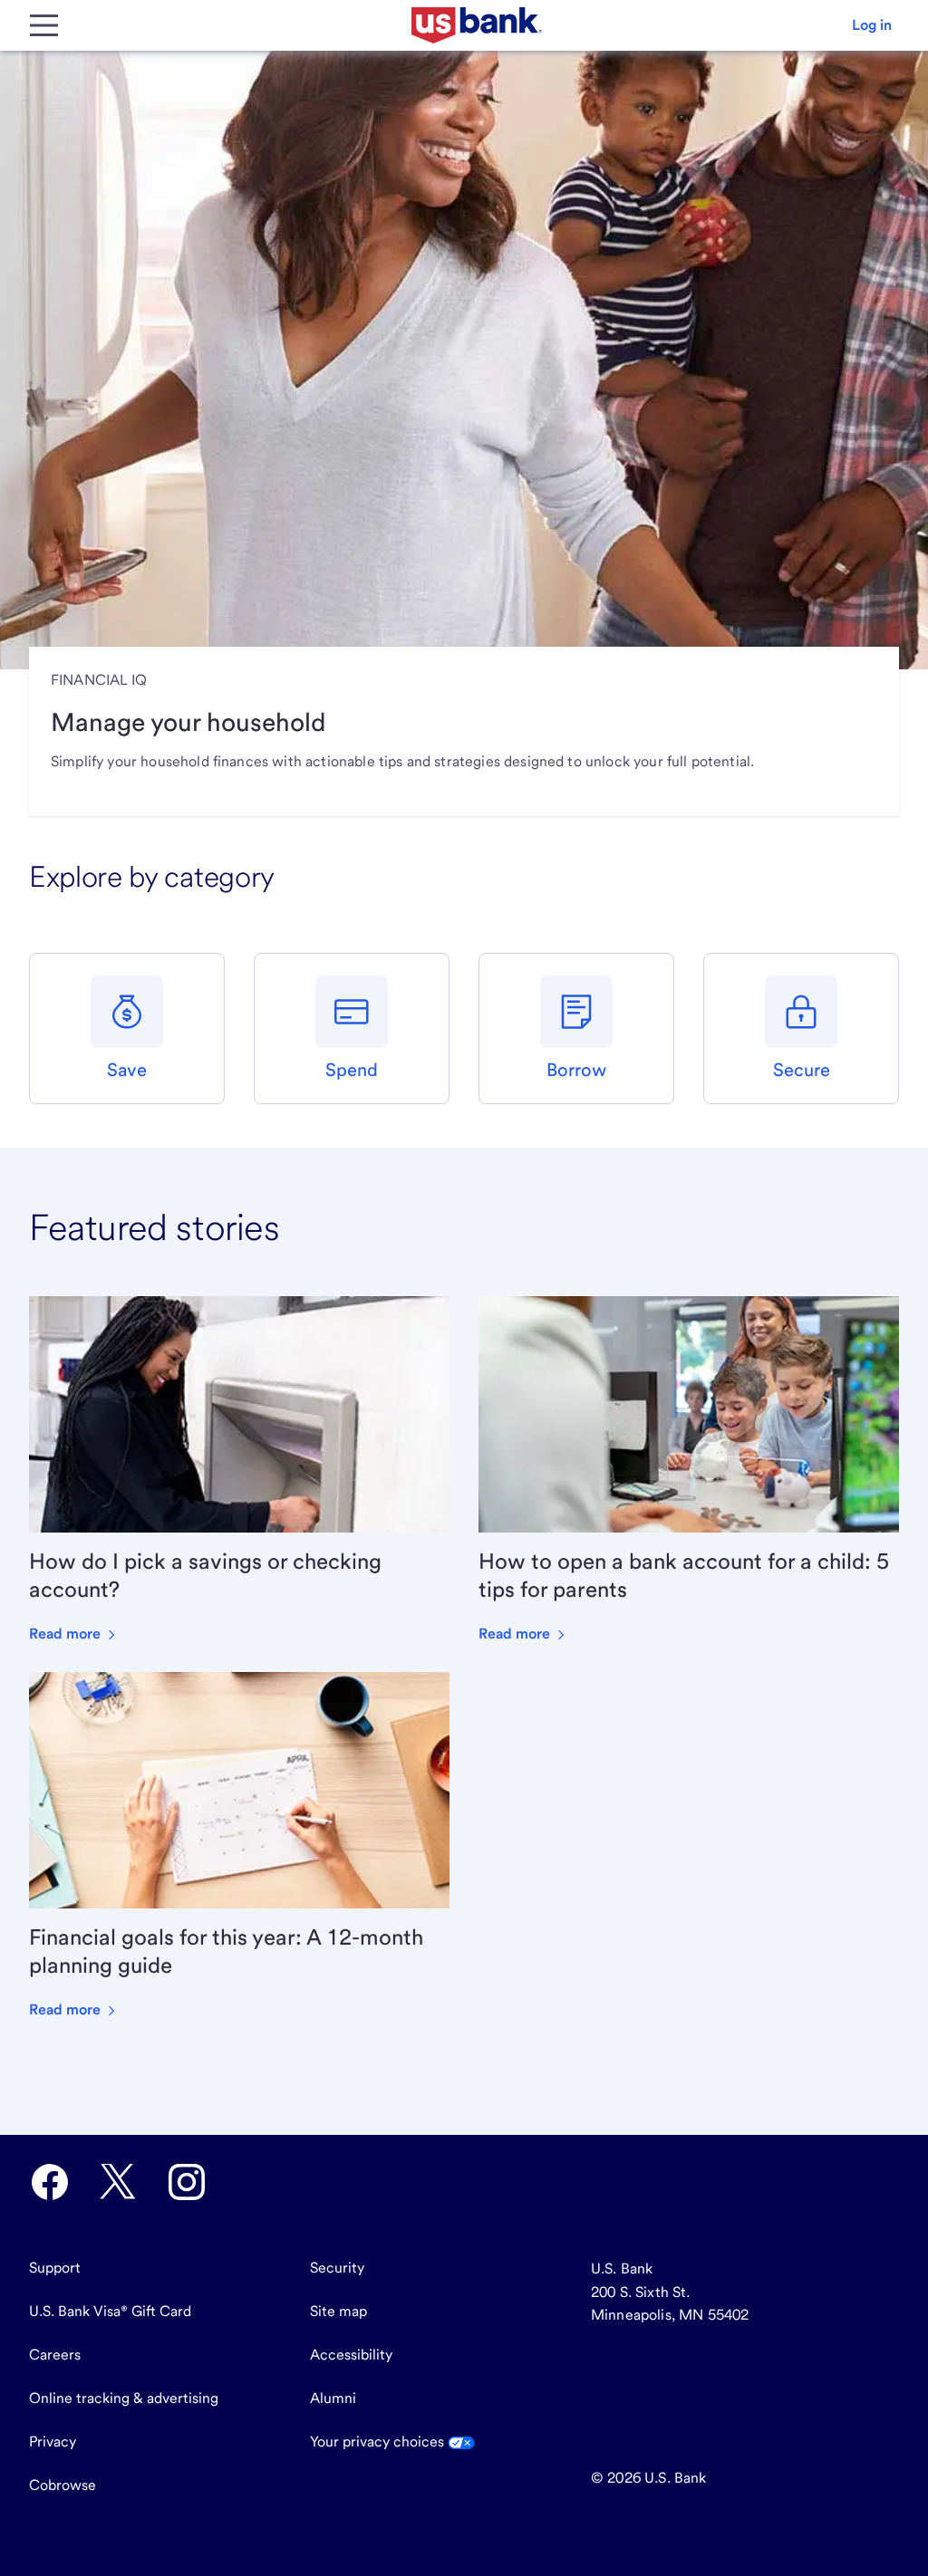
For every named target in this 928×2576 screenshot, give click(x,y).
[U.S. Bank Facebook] (50, 2182)
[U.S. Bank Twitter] (118, 2182)
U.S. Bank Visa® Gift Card (110, 2311)
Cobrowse (63, 2485)
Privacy (53, 2441)
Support (55, 2268)
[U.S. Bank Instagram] (187, 2182)
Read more (67, 1634)
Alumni (333, 2398)
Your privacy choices (379, 2441)
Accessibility (351, 2355)
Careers (55, 2355)
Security (337, 2268)
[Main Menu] (43, 25)
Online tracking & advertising (124, 2398)
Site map (338, 2311)
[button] (872, 25)
